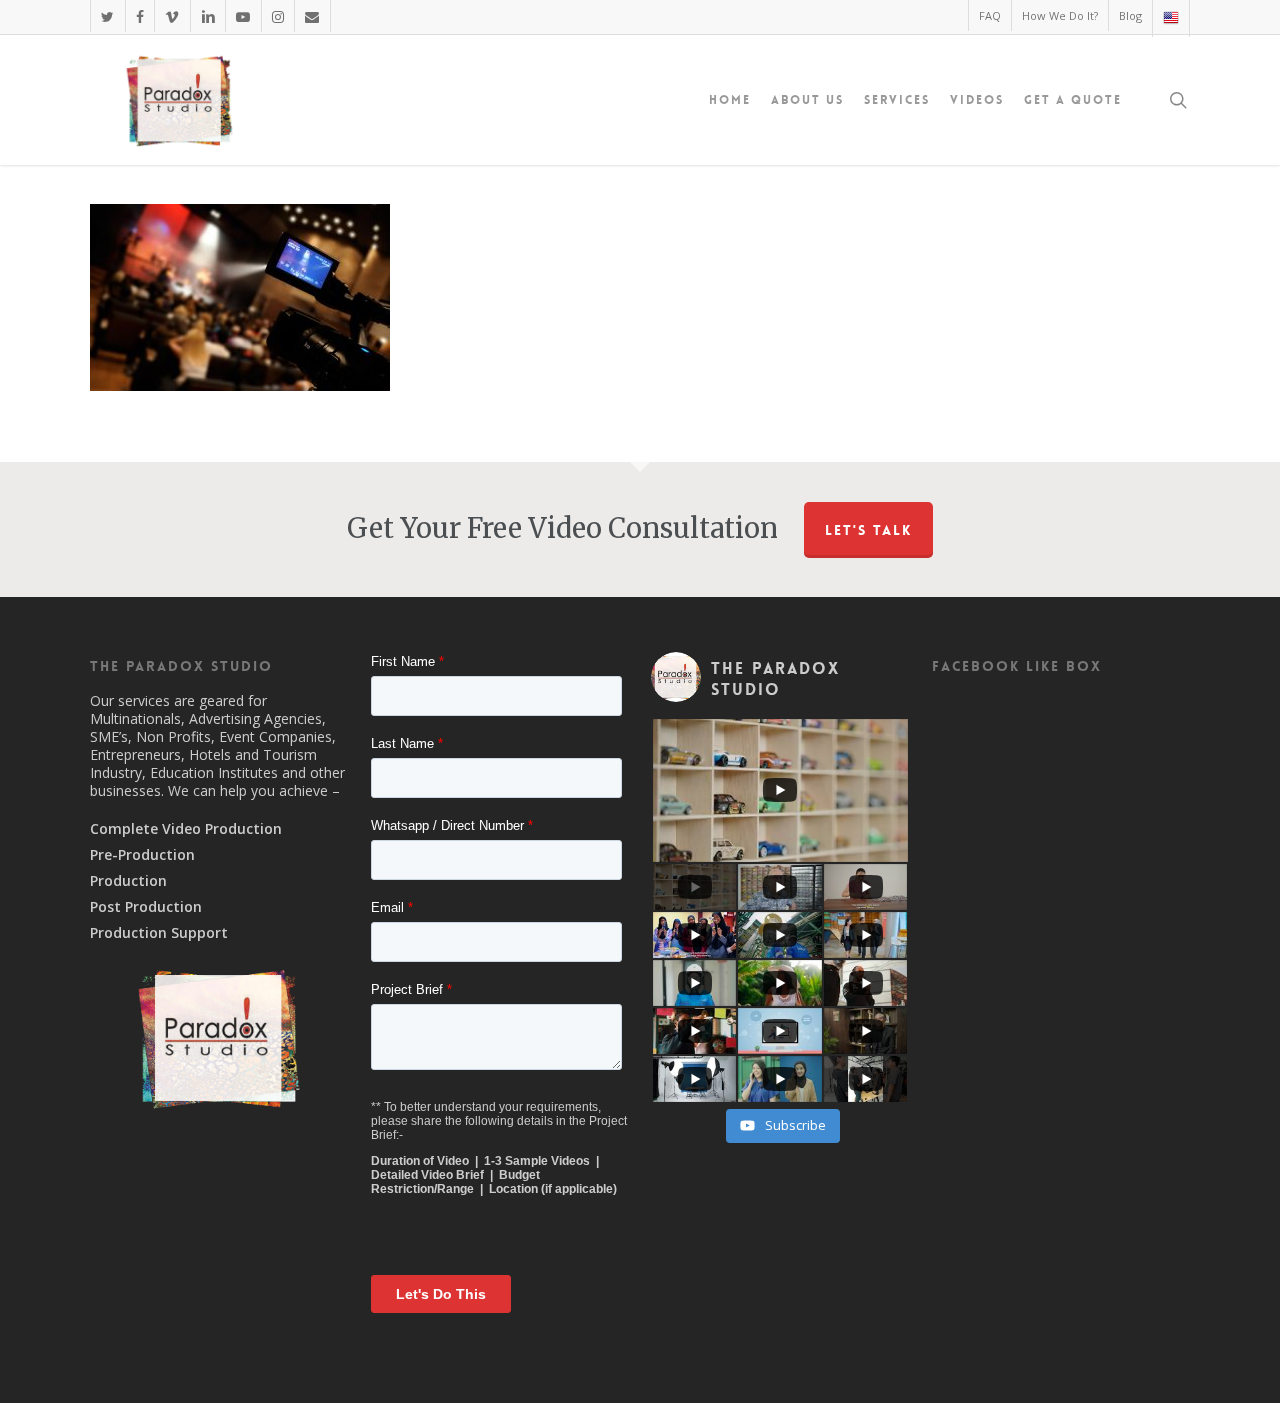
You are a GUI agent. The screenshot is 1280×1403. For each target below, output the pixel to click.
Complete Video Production (186, 829)
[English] (1170, 18)
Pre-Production (142, 855)
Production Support (159, 933)
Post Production (146, 907)
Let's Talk (868, 530)
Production (128, 881)
